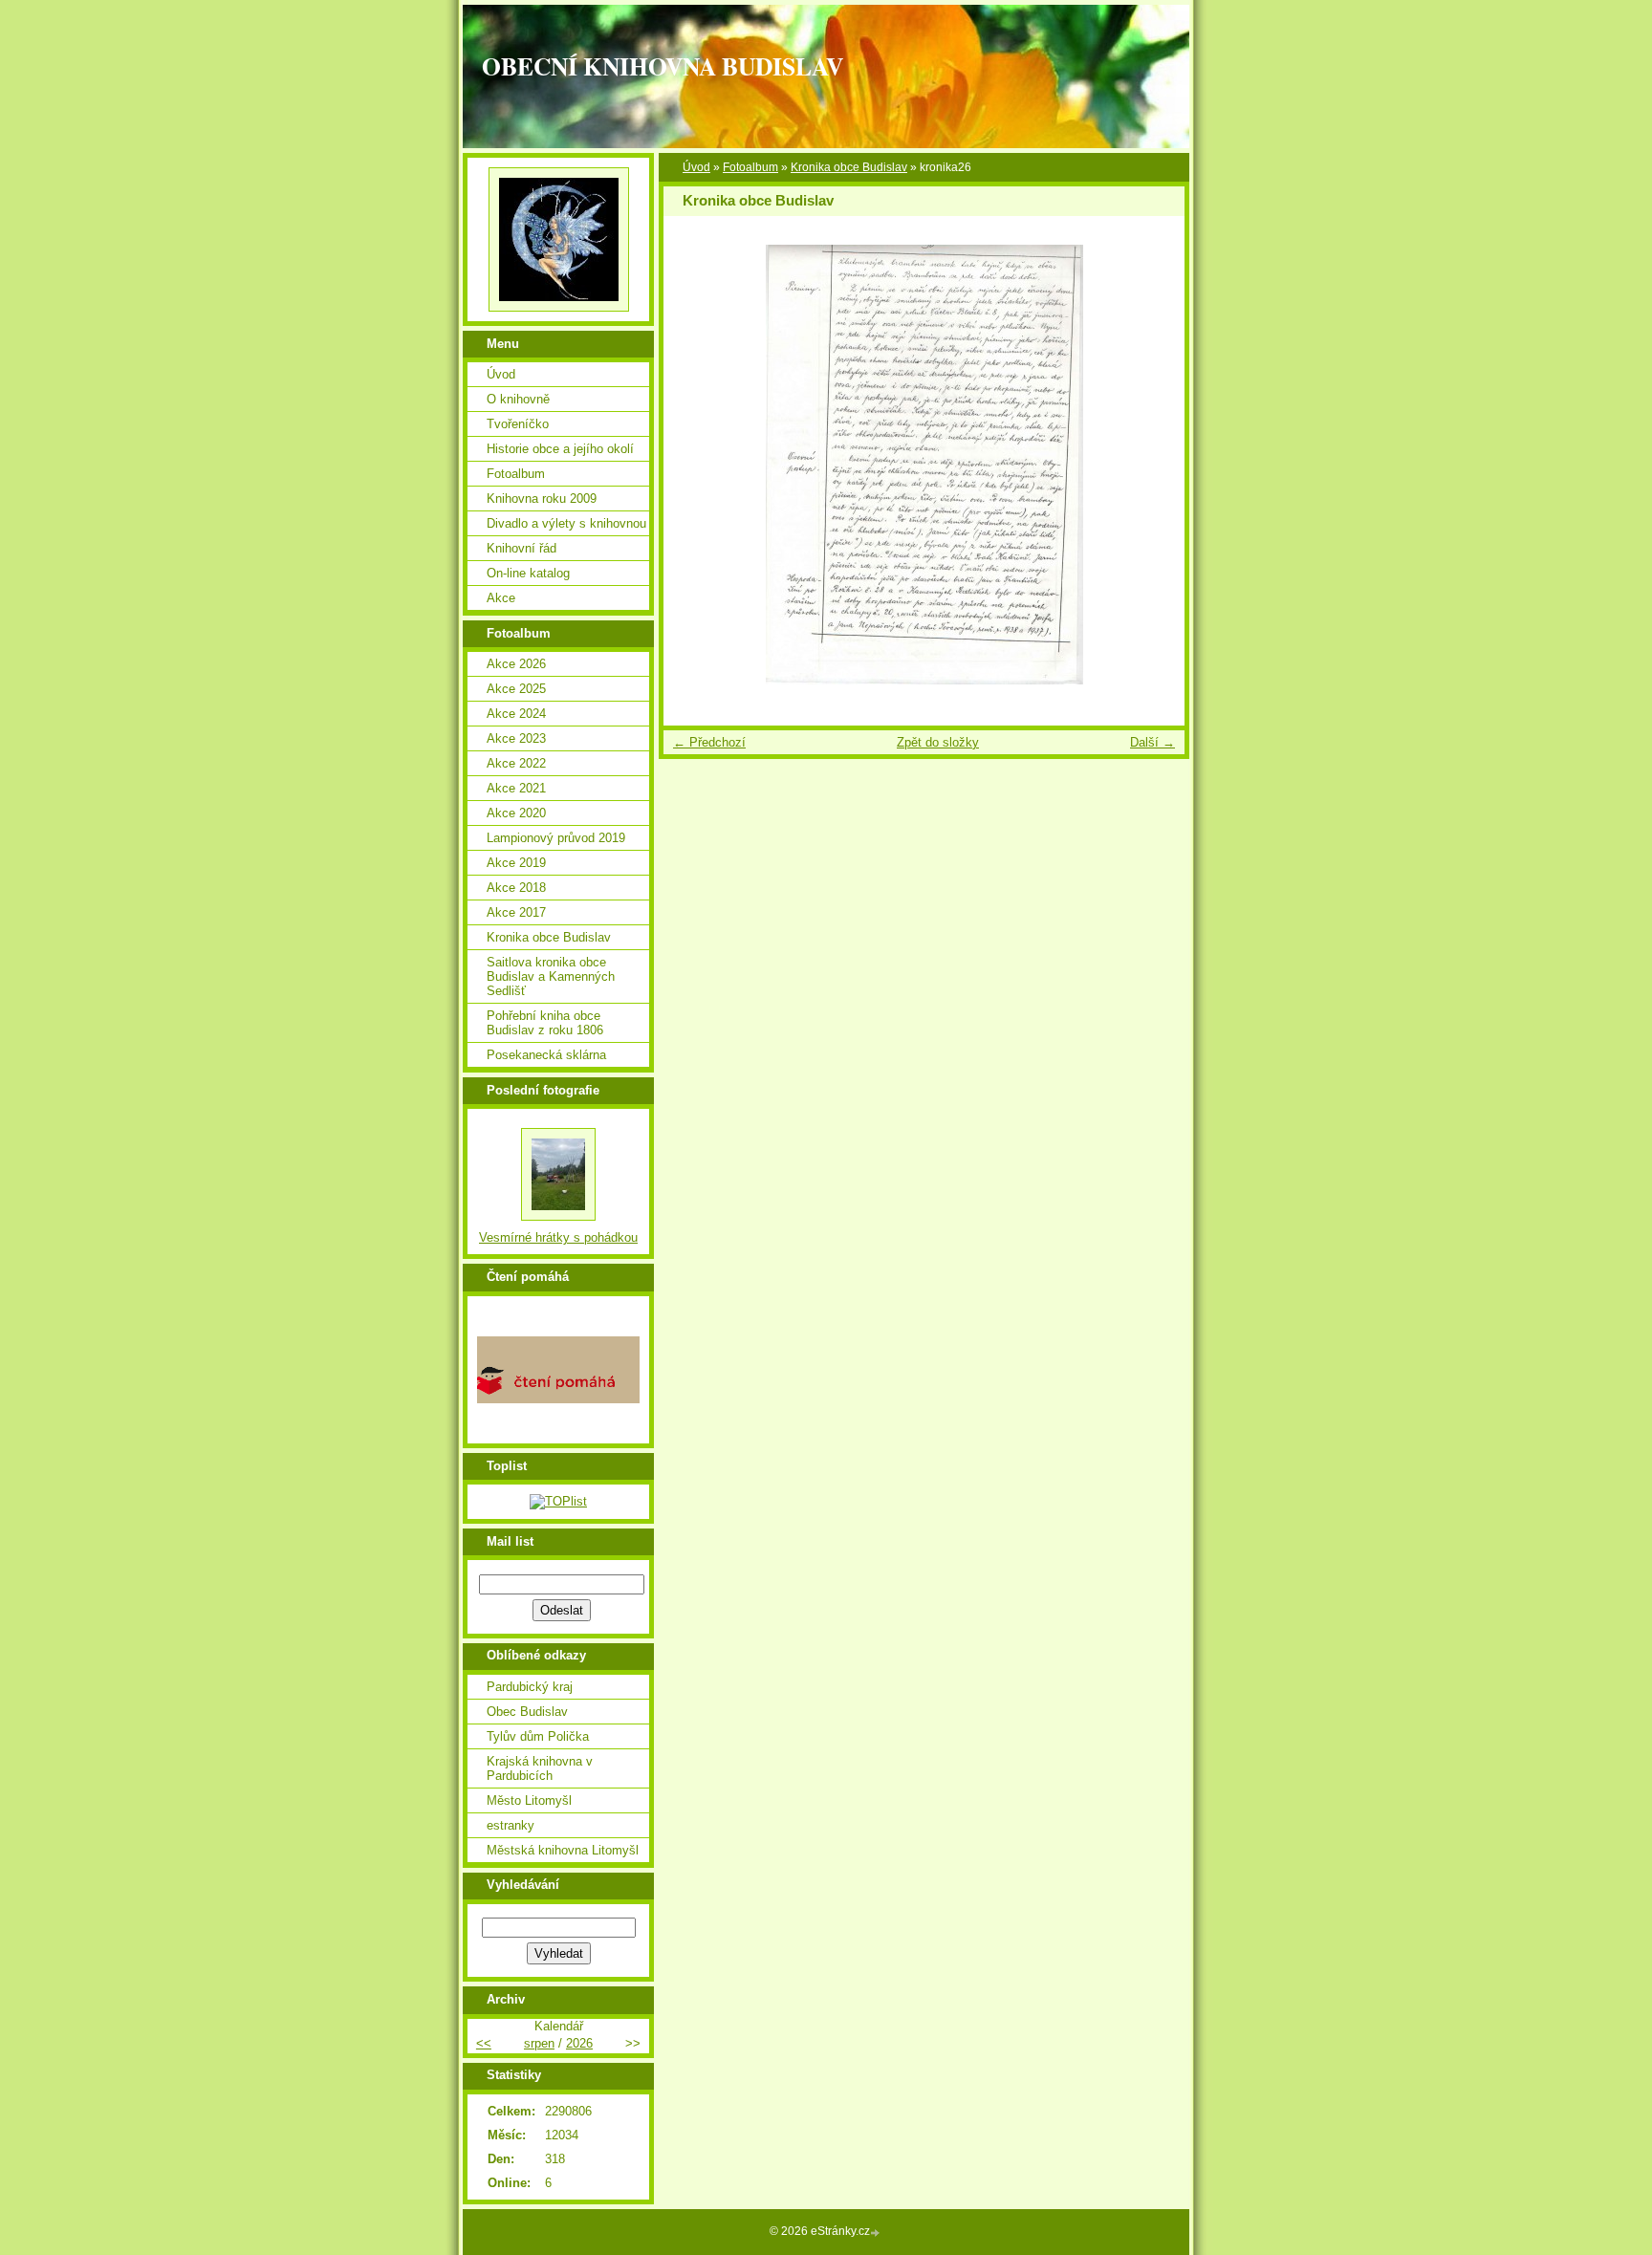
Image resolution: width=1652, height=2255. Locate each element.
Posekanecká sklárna (546, 1055)
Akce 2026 (516, 664)
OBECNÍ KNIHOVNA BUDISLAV (663, 66)
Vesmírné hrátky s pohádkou (558, 1237)
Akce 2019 (516, 863)
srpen (539, 2043)
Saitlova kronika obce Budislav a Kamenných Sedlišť (551, 976)
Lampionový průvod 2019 (556, 838)
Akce (501, 598)
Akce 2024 (516, 714)
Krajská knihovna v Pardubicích (540, 1768)
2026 (579, 2043)
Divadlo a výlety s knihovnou (566, 523)
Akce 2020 (516, 813)
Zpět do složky (938, 742)
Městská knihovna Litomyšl (563, 1850)
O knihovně (518, 399)
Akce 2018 (516, 888)
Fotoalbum (750, 167)
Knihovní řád (522, 548)
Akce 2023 (516, 738)
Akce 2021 (516, 788)
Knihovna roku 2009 (542, 499)
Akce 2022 (516, 763)
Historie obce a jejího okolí (560, 449)
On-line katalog (528, 573)
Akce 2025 (516, 689)
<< (484, 2043)
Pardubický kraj (530, 1687)
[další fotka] (1153, 465)
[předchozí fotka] (695, 465)
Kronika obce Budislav (849, 167)
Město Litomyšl (529, 1800)
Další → (1152, 742)
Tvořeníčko (518, 424)
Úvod (696, 167)
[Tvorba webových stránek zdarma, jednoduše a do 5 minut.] (877, 2233)
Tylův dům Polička (538, 1736)
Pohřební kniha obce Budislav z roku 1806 (545, 1023)
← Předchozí (709, 742)
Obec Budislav (527, 1712)
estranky (511, 1825)
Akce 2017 (516, 912)
